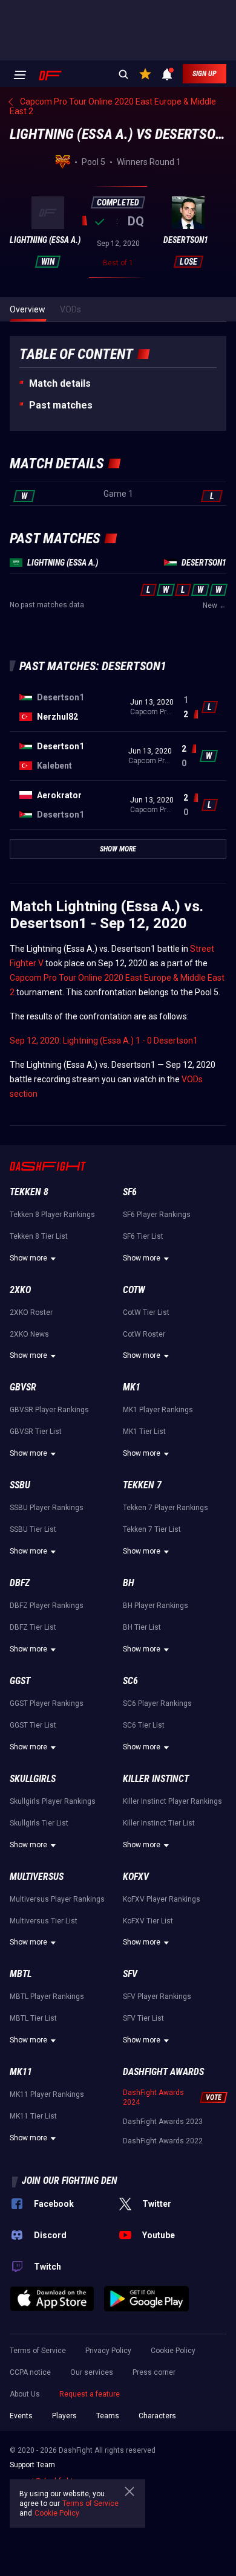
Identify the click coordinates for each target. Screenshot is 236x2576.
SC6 (130, 1681)
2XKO (20, 1290)
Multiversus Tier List (44, 1921)
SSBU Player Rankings (47, 1508)
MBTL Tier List (33, 2018)
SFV (130, 1974)
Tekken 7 (142, 1485)
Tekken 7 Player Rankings (166, 1508)
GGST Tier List (33, 1725)
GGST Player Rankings (47, 1703)
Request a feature (90, 2394)
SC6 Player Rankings (157, 1703)
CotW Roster (144, 1334)
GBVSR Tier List (36, 1432)
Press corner (154, 2372)
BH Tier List (142, 1627)
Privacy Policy (108, 2351)
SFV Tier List (143, 2018)
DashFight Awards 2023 (163, 2122)
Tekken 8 (29, 1192)
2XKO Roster (31, 1312)
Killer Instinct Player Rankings (172, 1801)
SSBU (20, 1485)
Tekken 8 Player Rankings (52, 1215)
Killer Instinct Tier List (159, 1823)
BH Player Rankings (156, 1606)
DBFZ (20, 1583)
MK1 (132, 1387)
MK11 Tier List (33, 2116)
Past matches (61, 405)
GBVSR (23, 1387)
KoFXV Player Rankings (162, 1899)
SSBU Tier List (33, 1529)
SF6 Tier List (143, 1236)
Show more (28, 1258)
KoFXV (136, 1877)
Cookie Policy (173, 2351)
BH (129, 1583)
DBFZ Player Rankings (47, 1606)
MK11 (21, 2072)
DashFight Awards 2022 (163, 2141)
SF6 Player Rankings (157, 1215)
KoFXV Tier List (148, 1921)
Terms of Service (38, 2351)
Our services (92, 2372)
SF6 (130, 1192)
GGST (20, 1681)
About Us (25, 2394)
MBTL (21, 1974)
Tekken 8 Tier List (39, 1236)
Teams (108, 2416)
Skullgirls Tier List (39, 1823)
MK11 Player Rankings (47, 2094)
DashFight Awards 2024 (153, 2097)
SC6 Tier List (144, 1725)
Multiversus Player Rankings (57, 1899)
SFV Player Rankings (157, 1997)
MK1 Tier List (144, 1432)
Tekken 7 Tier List (152, 1529)
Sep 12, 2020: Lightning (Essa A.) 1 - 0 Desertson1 (104, 1041)
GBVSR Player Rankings (49, 1410)
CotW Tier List (146, 1312)
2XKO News (29, 1334)
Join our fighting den (70, 2181)
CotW (134, 1290)
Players (64, 2416)
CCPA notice (30, 2372)
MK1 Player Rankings (158, 1410)
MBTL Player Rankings (47, 1997)
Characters (157, 2416)
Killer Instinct (156, 1779)
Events (21, 2416)
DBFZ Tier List (33, 1627)
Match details (60, 383)
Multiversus (37, 1877)
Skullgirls (33, 1779)
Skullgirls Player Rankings (53, 1801)
